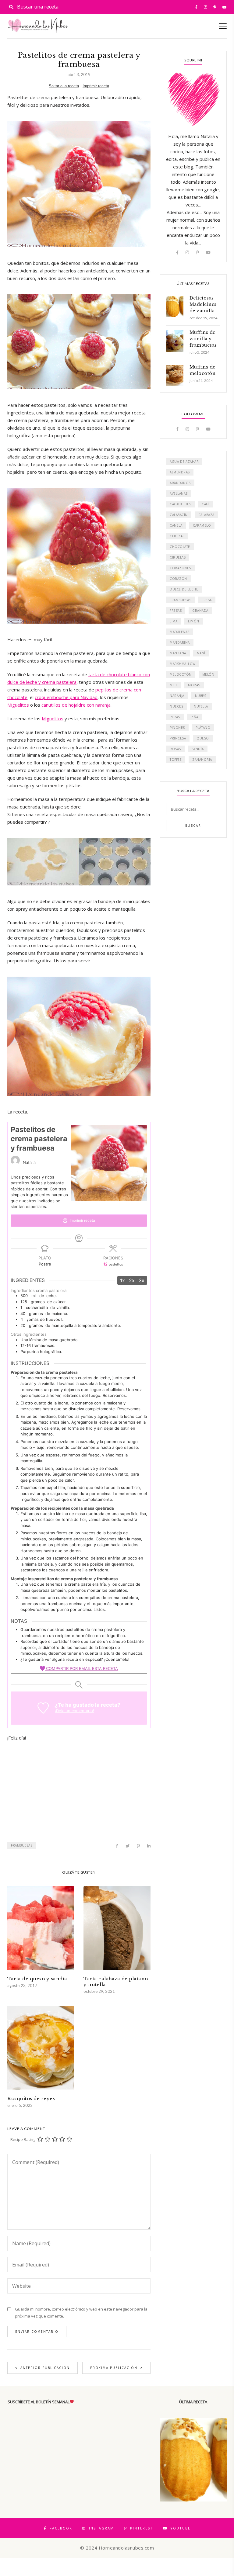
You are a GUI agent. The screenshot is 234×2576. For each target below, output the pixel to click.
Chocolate (180, 547)
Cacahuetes (180, 504)
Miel (174, 685)
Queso (203, 738)
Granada (200, 611)
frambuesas (22, 1845)
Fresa (207, 600)
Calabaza (206, 515)
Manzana (178, 653)
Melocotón (181, 674)
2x (132, 1280)
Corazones (180, 568)
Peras (175, 717)
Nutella (201, 706)
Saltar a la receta (64, 86)
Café (206, 504)
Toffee (176, 760)
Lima (174, 621)
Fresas (176, 611)
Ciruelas (178, 557)
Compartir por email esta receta (81, 1668)
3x (142, 1280)
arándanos (180, 483)
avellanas (179, 493)
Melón (208, 674)
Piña (195, 717)
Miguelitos (18, 705)
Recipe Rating (23, 2139)
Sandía (198, 749)
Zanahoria (202, 760)
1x (122, 1280)
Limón (194, 621)
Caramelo (202, 525)
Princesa (178, 738)
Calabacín (179, 515)
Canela (176, 525)
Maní (201, 653)
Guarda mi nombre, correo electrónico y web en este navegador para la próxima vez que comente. (81, 2313)
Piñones (177, 728)
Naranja (177, 696)
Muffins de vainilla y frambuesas (203, 339)
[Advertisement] (79, 1790)
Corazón (178, 579)
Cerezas (177, 536)
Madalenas (180, 632)
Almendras (180, 472)
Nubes (201, 696)
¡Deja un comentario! (74, 1711)
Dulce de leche (184, 589)
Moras (194, 685)
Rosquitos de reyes (31, 2098)
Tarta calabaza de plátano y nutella (116, 1982)
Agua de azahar (184, 462)
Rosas (175, 749)
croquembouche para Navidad (66, 697)
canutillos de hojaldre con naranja (76, 705)
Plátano (203, 728)
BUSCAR (193, 826)
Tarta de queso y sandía (37, 1979)
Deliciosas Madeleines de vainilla (203, 304)
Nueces (176, 706)
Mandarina (180, 642)
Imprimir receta (96, 86)
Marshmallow (183, 664)
